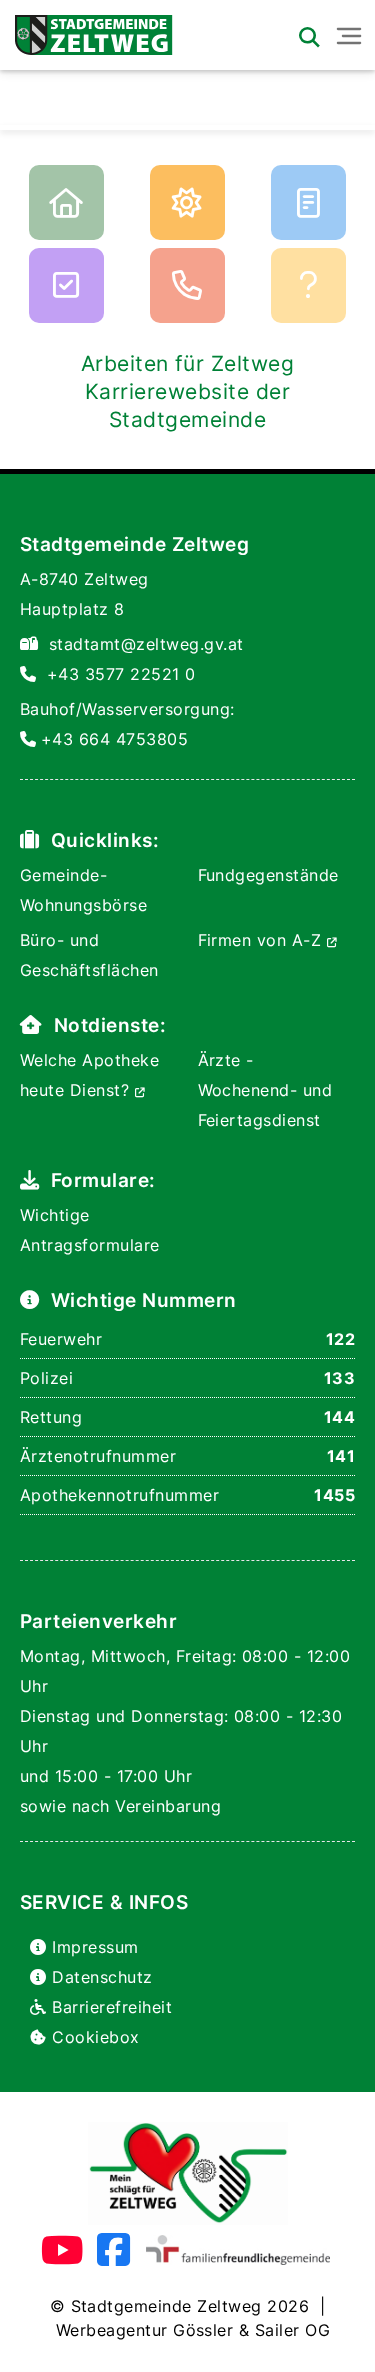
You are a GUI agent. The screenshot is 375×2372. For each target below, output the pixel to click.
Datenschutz (102, 1977)
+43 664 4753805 (114, 739)
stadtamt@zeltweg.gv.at (146, 644)
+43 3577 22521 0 (121, 674)
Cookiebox (95, 2037)
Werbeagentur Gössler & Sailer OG (193, 2330)
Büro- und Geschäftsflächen (89, 955)
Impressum (95, 1947)
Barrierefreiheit (112, 2007)
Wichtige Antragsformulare (90, 1230)
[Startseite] (86, 30)
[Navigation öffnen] (349, 36)
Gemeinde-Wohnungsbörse (83, 890)
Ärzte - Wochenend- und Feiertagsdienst (265, 1090)
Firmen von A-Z (262, 940)
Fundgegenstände (268, 875)
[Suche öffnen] (309, 37)
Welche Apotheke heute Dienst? (89, 1075)
